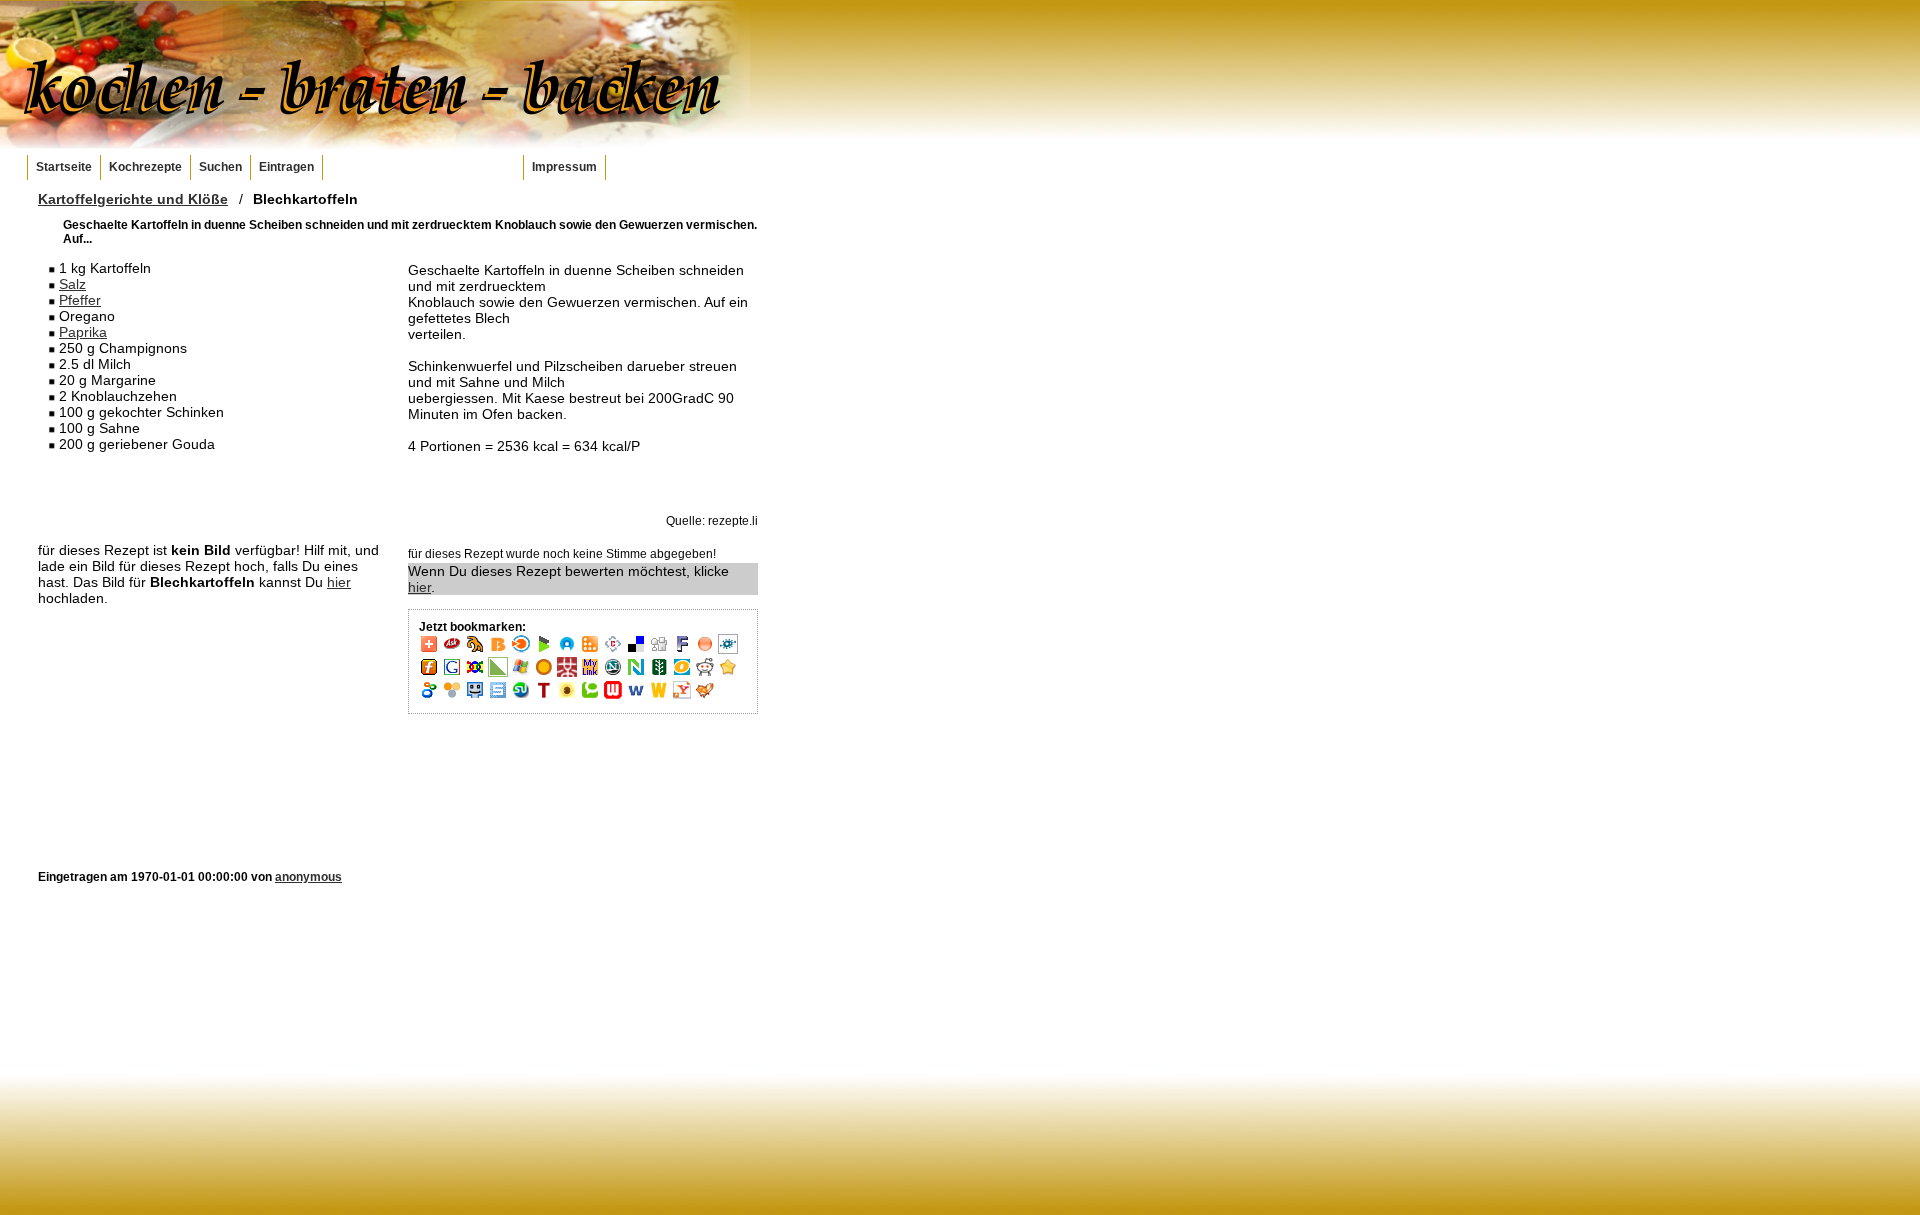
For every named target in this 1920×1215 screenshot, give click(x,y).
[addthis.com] (429, 650)
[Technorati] (590, 696)
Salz (72, 284)
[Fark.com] (682, 650)
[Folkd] (728, 650)
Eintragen (286, 167)
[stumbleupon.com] (521, 696)
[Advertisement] (213, 496)
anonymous (308, 877)
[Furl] (429, 673)
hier (339, 582)
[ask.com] (452, 650)
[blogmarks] (544, 650)
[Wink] (636, 696)
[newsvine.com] (659, 673)
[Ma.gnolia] (544, 673)
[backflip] (475, 650)
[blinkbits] (498, 650)
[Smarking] (475, 696)
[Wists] (659, 696)
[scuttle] (728, 673)
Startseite (64, 167)
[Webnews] (613, 696)
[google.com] (452, 673)
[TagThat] (567, 696)
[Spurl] (498, 696)
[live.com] (521, 673)
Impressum (564, 167)
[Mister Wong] (567, 673)
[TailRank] (544, 696)
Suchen (220, 167)
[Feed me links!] (705, 650)
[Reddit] (705, 673)
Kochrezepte (145, 167)
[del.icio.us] (636, 650)
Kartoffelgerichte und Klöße (133, 199)
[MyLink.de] (590, 673)
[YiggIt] (705, 696)
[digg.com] (659, 650)
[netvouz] (636, 673)
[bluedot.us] (567, 650)
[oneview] (682, 673)
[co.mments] (590, 650)
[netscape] (613, 673)
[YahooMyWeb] (682, 696)
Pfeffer (80, 300)
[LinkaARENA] (498, 673)
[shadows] (429, 696)
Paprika (83, 332)
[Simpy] (452, 696)
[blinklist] (521, 650)
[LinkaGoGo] (475, 673)
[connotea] (613, 650)
